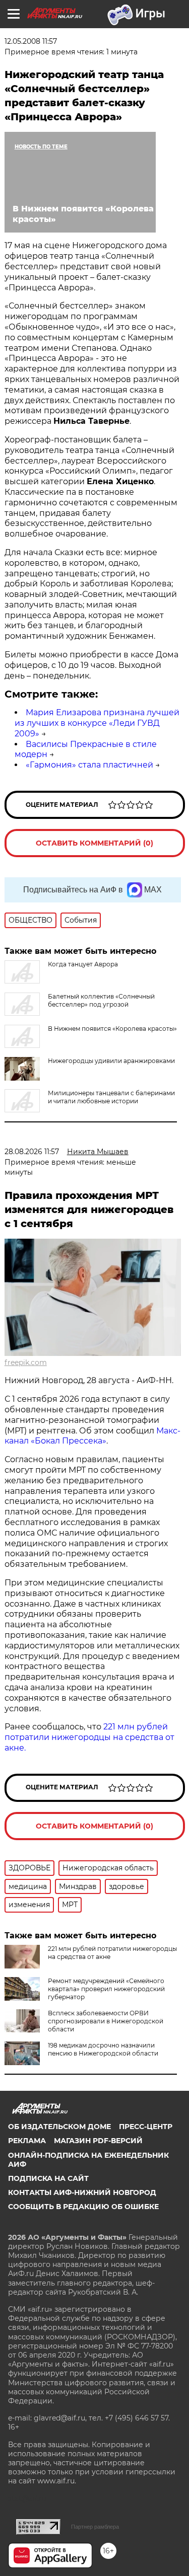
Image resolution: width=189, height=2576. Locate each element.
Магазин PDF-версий (98, 2141)
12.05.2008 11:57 (31, 41)
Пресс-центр (146, 2127)
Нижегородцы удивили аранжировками (111, 1061)
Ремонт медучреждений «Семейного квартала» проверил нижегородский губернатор (106, 1989)
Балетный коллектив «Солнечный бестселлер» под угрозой (101, 1000)
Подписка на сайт (48, 2178)
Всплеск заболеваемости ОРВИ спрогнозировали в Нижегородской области (106, 2021)
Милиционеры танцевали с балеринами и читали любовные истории (111, 1097)
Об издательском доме (59, 2127)
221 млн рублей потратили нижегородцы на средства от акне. (89, 1737)
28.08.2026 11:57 (32, 1152)
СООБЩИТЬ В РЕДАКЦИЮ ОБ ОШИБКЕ (83, 2207)
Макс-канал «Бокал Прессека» (92, 1436)
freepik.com (26, 1362)
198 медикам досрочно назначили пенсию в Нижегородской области (103, 2049)
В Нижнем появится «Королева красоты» (112, 1029)
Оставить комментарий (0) (94, 843)
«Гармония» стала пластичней (89, 765)
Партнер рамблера (95, 2527)
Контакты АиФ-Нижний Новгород (82, 2192)
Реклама (27, 2141)
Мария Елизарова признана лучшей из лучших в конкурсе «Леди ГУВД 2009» (97, 723)
